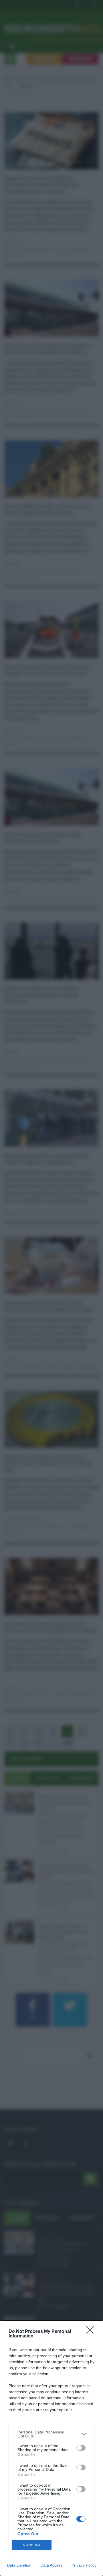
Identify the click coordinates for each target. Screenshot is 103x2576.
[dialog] (51, 2448)
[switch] (81, 2448)
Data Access (51, 2565)
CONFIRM (32, 2545)
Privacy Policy (84, 2565)
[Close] (92, 2332)
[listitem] (51, 2434)
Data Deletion (19, 2565)
